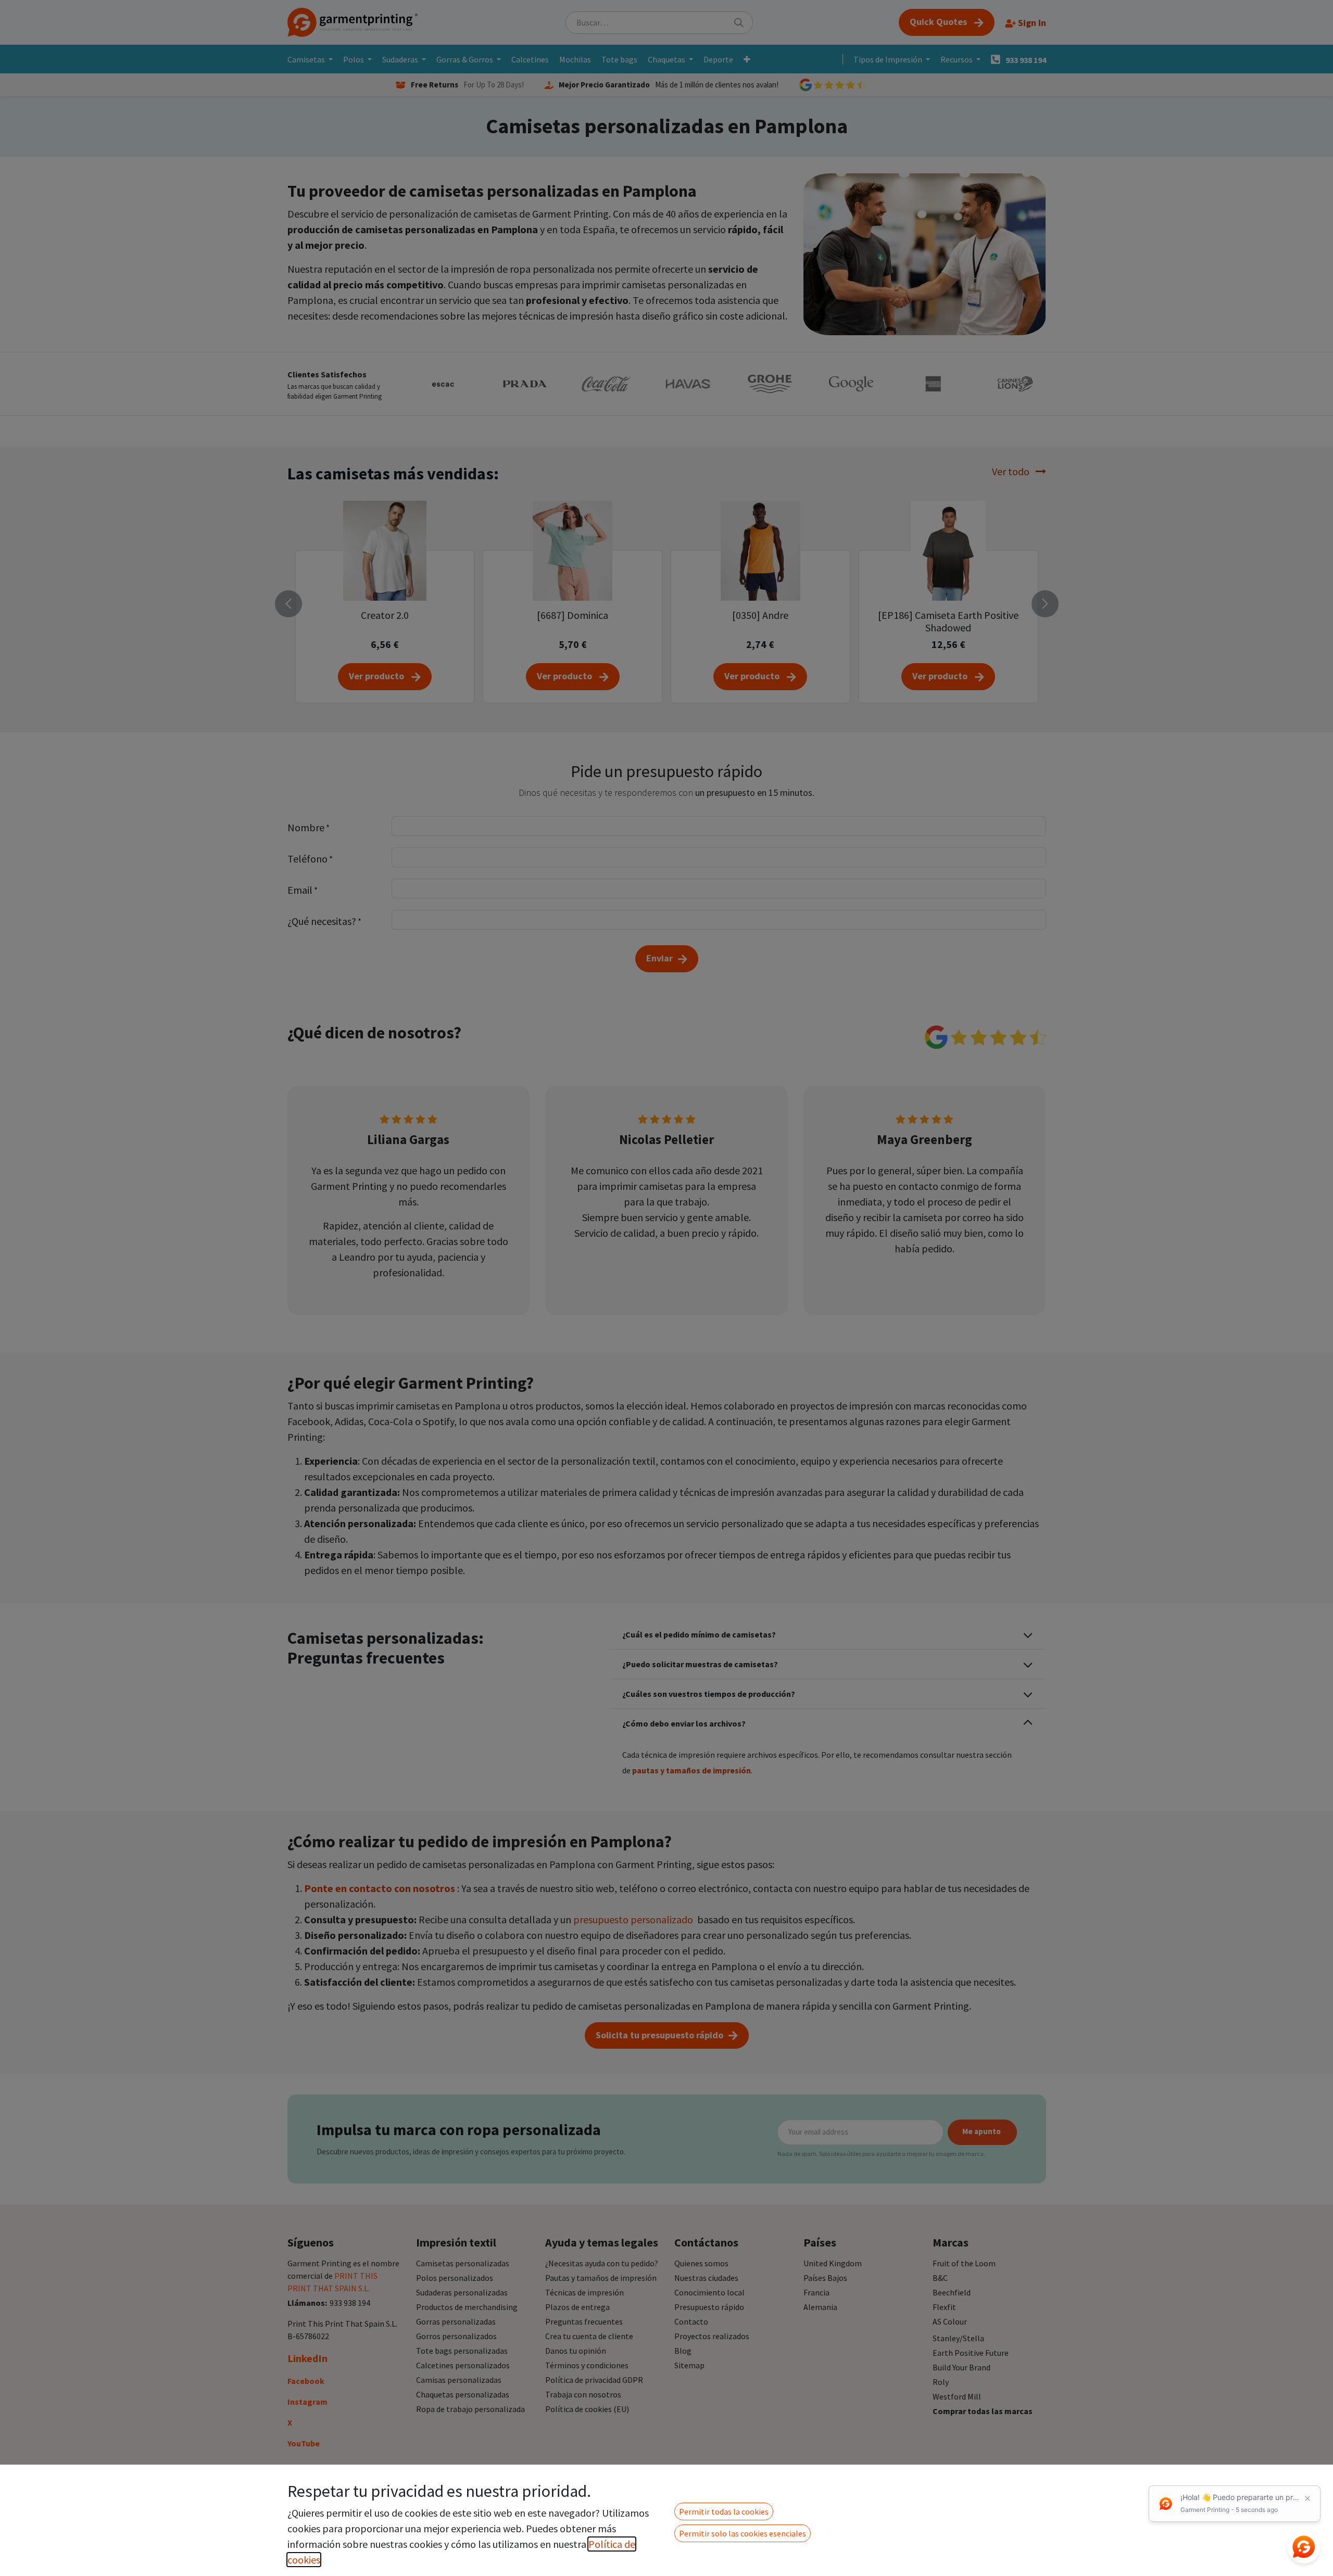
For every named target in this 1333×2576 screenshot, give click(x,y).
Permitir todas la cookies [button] (724, 2511)
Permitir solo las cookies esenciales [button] (743, 2533)
